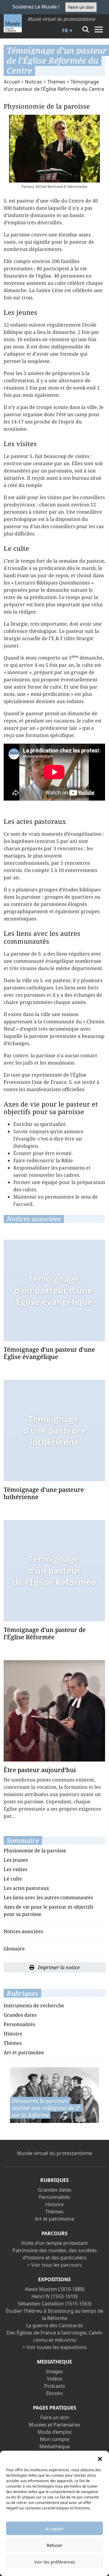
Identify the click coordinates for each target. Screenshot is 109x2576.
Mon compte (55, 2439)
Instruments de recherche (34, 2005)
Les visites (15, 1869)
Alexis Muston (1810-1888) (55, 2289)
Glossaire (14, 1949)
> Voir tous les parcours (54, 2265)
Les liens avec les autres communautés (48, 1897)
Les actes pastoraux (26, 1888)
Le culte (13, 1879)
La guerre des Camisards (54, 2325)
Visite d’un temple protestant (54, 2243)
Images (54, 2371)
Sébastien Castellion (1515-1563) (55, 2304)
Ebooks (54, 2393)
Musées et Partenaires (54, 2425)
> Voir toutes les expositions (55, 2347)
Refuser (54, 2545)
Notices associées (23, 1931)
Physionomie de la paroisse (35, 1851)
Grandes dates (20, 2015)
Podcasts (55, 2386)
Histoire (13, 2034)
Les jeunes (16, 1860)
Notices (33, 82)
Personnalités (19, 2024)
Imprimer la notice (58, 1967)
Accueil (12, 82)
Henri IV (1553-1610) (54, 2296)
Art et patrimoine (24, 2052)
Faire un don (81, 7)
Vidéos (55, 2379)
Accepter (54, 2528)
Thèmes (56, 82)
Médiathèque (55, 2446)
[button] (100, 2458)
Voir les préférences (54, 2562)
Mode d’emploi (54, 2432)
